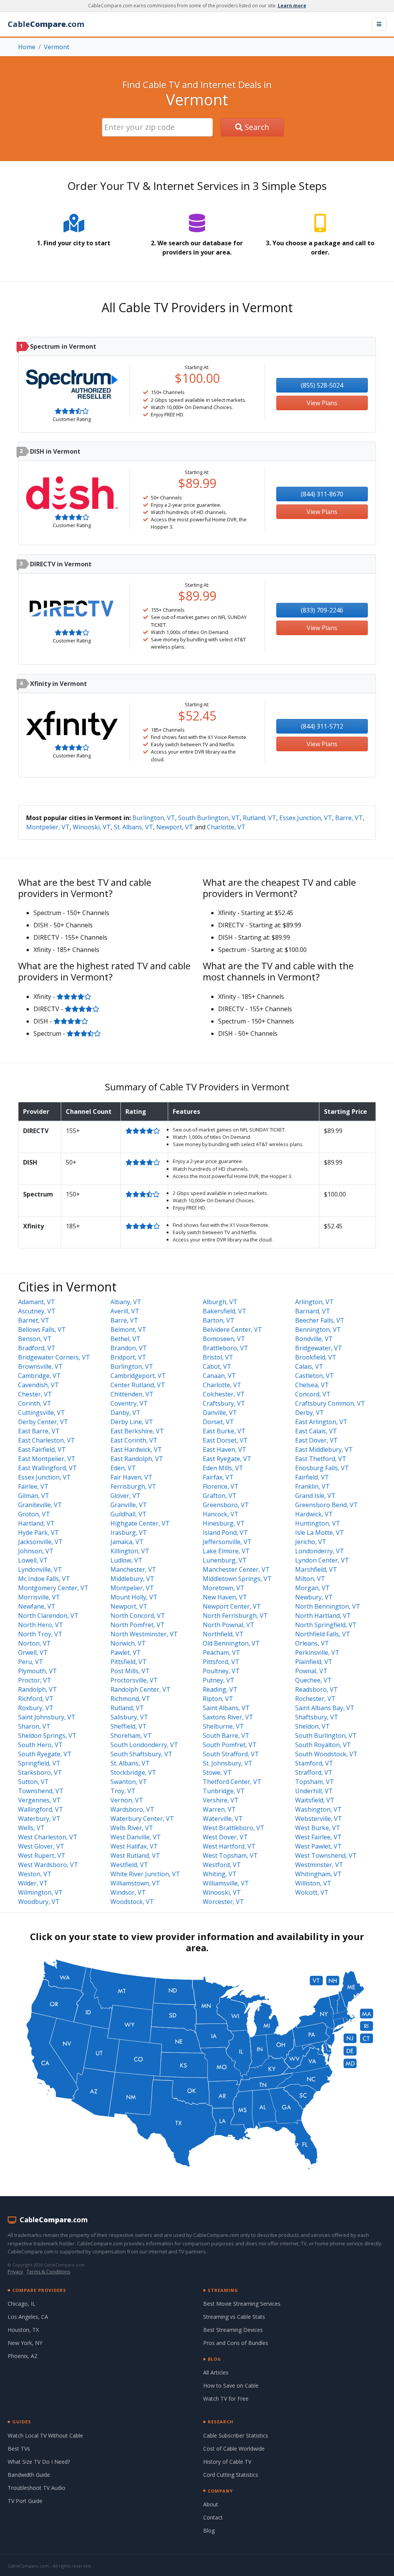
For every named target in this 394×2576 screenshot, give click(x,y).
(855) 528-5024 (322, 385)
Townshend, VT (41, 1791)
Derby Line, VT (132, 1422)
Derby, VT (310, 1413)
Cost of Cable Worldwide (234, 2449)
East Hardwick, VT (136, 1449)
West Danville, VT (136, 1837)
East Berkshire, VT (137, 1431)
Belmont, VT (128, 1330)
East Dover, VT (316, 1440)
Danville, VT (220, 1413)
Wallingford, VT (41, 1809)
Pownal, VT (311, 1671)
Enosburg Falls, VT (322, 1468)
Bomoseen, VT (224, 1339)
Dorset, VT (218, 1422)
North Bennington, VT (328, 1606)
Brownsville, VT (40, 1366)
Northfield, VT (223, 1634)
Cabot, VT (217, 1366)
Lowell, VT (33, 1560)
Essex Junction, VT (306, 818)
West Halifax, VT (134, 1846)
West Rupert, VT (42, 1855)
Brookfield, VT (316, 1357)
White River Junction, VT (145, 1874)
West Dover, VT (225, 1837)
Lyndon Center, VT (322, 1560)
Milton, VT (310, 1579)
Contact (213, 2517)
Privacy (15, 2272)
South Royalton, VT (323, 1745)
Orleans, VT (312, 1643)
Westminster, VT (319, 1865)
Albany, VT (126, 1302)
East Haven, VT (225, 1449)
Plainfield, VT (314, 1662)
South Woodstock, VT (326, 1754)
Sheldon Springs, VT (47, 1736)
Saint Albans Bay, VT (325, 1708)
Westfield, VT (129, 1865)
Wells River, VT (132, 1828)
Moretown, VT (224, 1588)
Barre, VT (349, 818)
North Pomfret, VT (138, 1625)
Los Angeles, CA (28, 2317)
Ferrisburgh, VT (133, 1486)
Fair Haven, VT (131, 1477)
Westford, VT (222, 1865)
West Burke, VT (318, 1828)
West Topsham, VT (230, 1855)
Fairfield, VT (312, 1477)
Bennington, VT (318, 1330)
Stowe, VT (217, 1772)
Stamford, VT (314, 1763)
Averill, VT (125, 1311)
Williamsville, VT (226, 1883)
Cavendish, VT (38, 1385)
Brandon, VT (129, 1348)
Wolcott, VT (312, 1892)
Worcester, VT (223, 1902)
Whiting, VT (220, 1874)
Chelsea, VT (312, 1385)
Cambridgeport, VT (138, 1376)
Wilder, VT (33, 1883)
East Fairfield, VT (42, 1449)
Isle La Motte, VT (320, 1533)
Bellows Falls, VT (42, 1330)
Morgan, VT (312, 1588)
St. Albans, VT (134, 827)
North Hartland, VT (323, 1616)
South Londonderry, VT (144, 1745)
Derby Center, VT (43, 1422)
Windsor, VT (128, 1892)
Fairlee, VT (33, 1486)
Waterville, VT (223, 1819)
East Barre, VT (39, 1431)
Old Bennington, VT (231, 1643)
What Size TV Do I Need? (39, 2462)
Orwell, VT (33, 1652)
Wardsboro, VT (132, 1809)
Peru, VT (31, 1662)
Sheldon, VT (312, 1726)
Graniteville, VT (40, 1505)
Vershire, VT (221, 1800)
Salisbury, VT (129, 1717)
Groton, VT (34, 1514)
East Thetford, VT (321, 1459)
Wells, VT (31, 1828)
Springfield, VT (39, 1763)
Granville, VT (129, 1505)
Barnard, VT (313, 1311)
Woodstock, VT (132, 1902)
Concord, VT (313, 1394)
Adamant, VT (37, 1302)
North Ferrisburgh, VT (235, 1616)
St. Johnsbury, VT (228, 1763)
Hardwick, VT (314, 1514)
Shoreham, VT (131, 1736)
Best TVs (19, 2449)
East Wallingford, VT (48, 1468)
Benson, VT (35, 1339)
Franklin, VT (312, 1486)
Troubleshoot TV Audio (37, 2488)
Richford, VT (36, 1699)
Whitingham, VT (318, 1874)
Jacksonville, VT (40, 1542)
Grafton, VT (220, 1496)
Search (256, 127)
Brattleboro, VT (225, 1348)
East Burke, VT (224, 1431)
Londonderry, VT (320, 1551)
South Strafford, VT (231, 1754)
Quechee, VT (313, 1680)
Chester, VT (35, 1394)
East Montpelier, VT (47, 1459)
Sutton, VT (33, 1782)
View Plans (322, 403)
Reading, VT (220, 1689)
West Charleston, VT (48, 1837)
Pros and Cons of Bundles (236, 2343)
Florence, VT (221, 1486)
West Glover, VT (41, 1846)
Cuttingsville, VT (42, 1413)
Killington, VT (130, 1551)
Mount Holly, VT (134, 1597)
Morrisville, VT (39, 1597)
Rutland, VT (260, 818)
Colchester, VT (224, 1394)
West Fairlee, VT (318, 1837)
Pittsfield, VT (129, 1662)
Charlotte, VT (226, 827)
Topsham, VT (315, 1782)
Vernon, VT (127, 1800)
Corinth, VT (35, 1403)
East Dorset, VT (225, 1440)
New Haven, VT (225, 1597)
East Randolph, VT (137, 1459)
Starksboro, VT (40, 1772)
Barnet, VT (34, 1320)
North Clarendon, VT (48, 1616)
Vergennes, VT (39, 1800)
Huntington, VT (318, 1523)
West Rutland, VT (135, 1855)
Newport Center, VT (232, 1606)
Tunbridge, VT (224, 1791)
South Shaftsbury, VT (141, 1754)
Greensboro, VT (226, 1505)
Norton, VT (34, 1643)
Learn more (292, 6)
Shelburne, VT (223, 1726)
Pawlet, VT (126, 1652)
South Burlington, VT (209, 818)
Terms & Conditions (48, 2272)
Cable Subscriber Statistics (236, 2435)
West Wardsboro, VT (48, 1865)
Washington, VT (318, 1809)
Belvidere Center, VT (232, 1330)
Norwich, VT (128, 1643)
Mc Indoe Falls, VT (44, 1579)
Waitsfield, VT (315, 1800)
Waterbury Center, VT (142, 1819)
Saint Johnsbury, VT (47, 1717)
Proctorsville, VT (134, 1680)
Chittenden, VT (132, 1394)
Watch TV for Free (226, 2399)
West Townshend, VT (326, 1855)
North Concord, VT (138, 1616)
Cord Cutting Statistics (231, 2475)
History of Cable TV (227, 2462)
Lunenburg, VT (225, 1560)
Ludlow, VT (126, 1560)
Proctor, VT (35, 1680)
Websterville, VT (319, 1819)
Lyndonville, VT (40, 1569)
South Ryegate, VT (45, 1754)
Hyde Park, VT (38, 1533)
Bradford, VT (37, 1348)
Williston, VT (313, 1883)
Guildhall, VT (129, 1514)
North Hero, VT (41, 1625)
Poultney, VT (221, 1671)
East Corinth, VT (134, 1440)
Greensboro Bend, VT (326, 1505)
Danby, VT (125, 1413)
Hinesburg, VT (224, 1523)
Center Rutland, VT (138, 1385)
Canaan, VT (219, 1376)
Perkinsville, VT (317, 1652)
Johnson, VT (36, 1551)
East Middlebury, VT (324, 1449)
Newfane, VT (37, 1606)
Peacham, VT (221, 1652)
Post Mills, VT (130, 1671)
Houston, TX (23, 2330)
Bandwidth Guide (29, 2475)
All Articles (216, 2372)
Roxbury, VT (36, 1708)
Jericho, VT (311, 1542)
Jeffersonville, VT (227, 1542)
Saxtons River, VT (228, 1717)
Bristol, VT (218, 1357)
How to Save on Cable (231, 2385)
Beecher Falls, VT (320, 1320)
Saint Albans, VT (226, 1708)
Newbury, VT (314, 1597)
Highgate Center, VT (140, 1523)
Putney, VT (219, 1680)
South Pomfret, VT (230, 1745)
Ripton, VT (218, 1699)
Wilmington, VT (40, 1892)
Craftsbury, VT (224, 1403)
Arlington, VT (314, 1302)
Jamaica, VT (127, 1542)
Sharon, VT (34, 1726)
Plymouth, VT (38, 1671)
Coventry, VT (129, 1403)
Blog (209, 2530)
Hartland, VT (36, 1523)
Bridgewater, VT (319, 1348)
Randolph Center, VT (140, 1689)
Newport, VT (175, 827)
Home (27, 47)
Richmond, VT (130, 1699)
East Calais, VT (316, 1431)
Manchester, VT (133, 1569)
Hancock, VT (221, 1514)
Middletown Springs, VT (237, 1579)
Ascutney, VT (37, 1311)
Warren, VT (219, 1809)
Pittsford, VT (221, 1662)
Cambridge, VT (39, 1376)
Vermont (57, 47)
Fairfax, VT (218, 1477)
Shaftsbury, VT (317, 1717)
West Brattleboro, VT (234, 1828)
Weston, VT (35, 1874)
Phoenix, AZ (23, 2356)
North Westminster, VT (144, 1634)
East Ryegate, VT (227, 1459)
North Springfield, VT (326, 1625)
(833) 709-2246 (322, 610)
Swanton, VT (129, 1782)
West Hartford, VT (229, 1846)
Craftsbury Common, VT (330, 1403)
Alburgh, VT (220, 1302)
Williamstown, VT (135, 1883)
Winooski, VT (92, 827)
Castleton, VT (315, 1376)
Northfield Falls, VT (323, 1634)
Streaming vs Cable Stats (234, 2317)
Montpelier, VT (48, 827)
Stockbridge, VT (133, 1772)
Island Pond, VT (225, 1533)
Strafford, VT (314, 1772)
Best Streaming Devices (233, 2330)
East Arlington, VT (321, 1422)
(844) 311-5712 (322, 726)
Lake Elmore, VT (226, 1551)
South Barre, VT (226, 1736)
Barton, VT (219, 1320)
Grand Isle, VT (315, 1496)
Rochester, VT (315, 1699)
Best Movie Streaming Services (242, 2304)
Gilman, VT (34, 1496)
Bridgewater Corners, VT (54, 1357)
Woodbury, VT (39, 1902)
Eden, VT (123, 1468)
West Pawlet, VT (318, 1846)
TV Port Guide (25, 2501)
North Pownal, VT (229, 1625)
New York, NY (25, 2343)
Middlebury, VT (132, 1579)
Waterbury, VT (39, 1819)
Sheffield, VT (129, 1726)
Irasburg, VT (129, 1533)
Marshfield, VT (316, 1569)
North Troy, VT (40, 1634)
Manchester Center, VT (236, 1569)
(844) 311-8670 (322, 494)
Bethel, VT (125, 1339)
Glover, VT (125, 1496)
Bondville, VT (314, 1339)
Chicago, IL (22, 2304)
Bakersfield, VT (225, 1311)
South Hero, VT (40, 1745)
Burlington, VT (154, 818)
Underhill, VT (314, 1791)
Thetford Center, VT (232, 1782)
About (211, 2504)
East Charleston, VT (47, 1440)
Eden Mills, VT (223, 1468)
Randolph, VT (38, 1689)
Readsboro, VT (316, 1689)
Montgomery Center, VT (53, 1588)
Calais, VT (309, 1366)
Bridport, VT (128, 1357)
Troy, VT (123, 1791)
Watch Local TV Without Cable (45, 2435)
